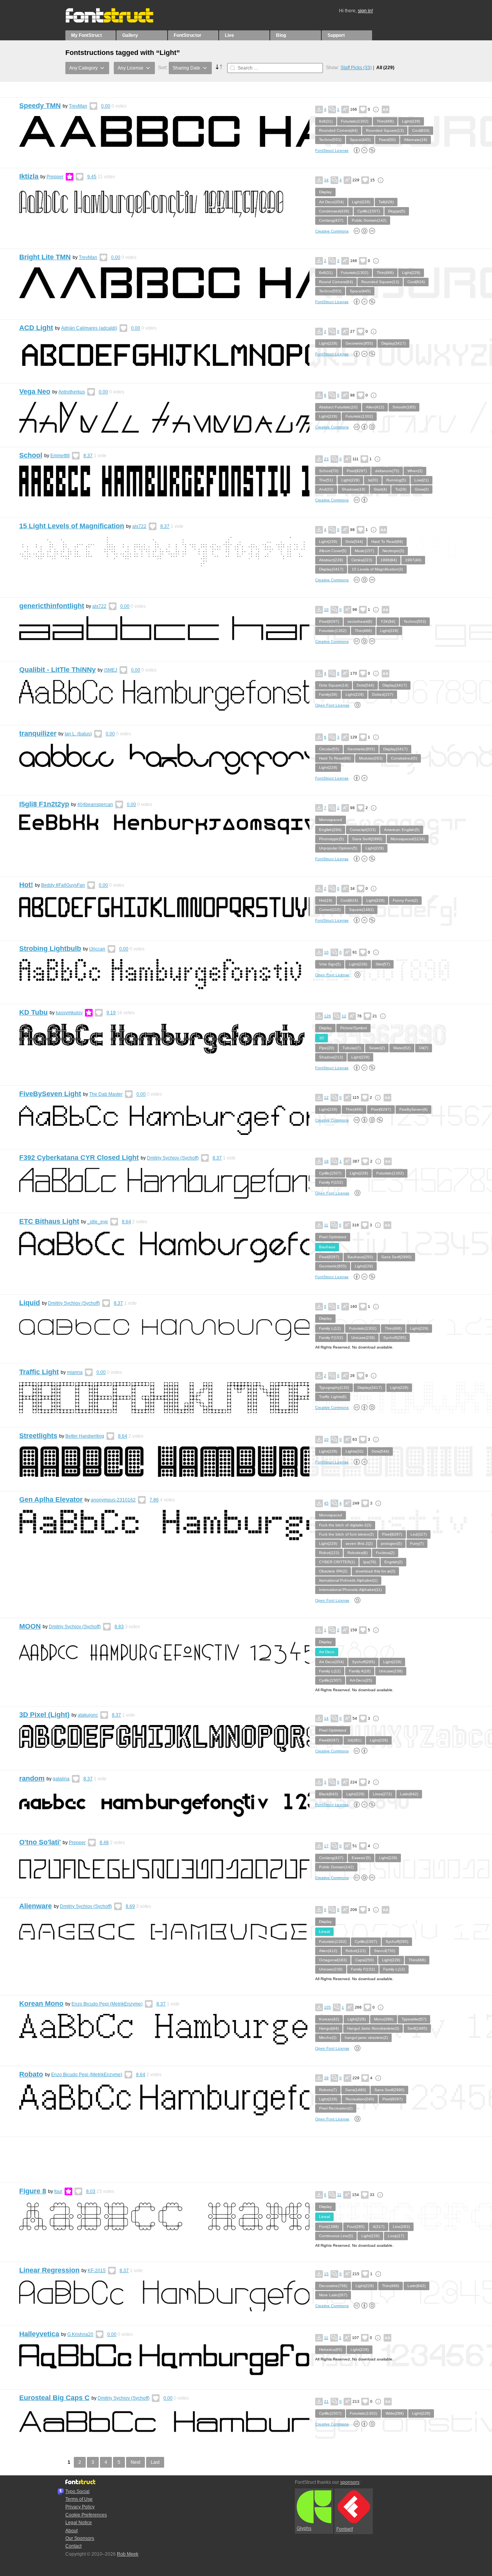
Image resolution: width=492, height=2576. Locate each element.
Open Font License (332, 705)
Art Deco (327, 1652)
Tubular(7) (352, 1048)
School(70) (329, 471)
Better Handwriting (85, 1436)
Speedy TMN (40, 106)
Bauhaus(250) (360, 1257)
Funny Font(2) (405, 900)
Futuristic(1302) (355, 121)
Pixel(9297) (357, 471)
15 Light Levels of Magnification (72, 526)
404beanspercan (95, 804)
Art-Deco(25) (361, 1680)
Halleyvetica (39, 2334)
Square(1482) (361, 910)
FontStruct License (332, 150)
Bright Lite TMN (45, 257)
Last (155, 2462)
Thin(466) (385, 121)
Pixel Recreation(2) (336, 2108)
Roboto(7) (328, 2090)
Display (325, 192)
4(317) (379, 2227)
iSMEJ (111, 670)
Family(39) (328, 694)
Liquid (30, 1303)
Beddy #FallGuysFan (63, 885)
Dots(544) (354, 542)
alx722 (139, 526)
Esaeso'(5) (361, 1858)
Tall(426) (386, 202)
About (71, 2531)
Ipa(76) (370, 1562)
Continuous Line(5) (336, 2236)
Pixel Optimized (333, 1237)
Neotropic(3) (393, 551)
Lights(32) (354, 1451)
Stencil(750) (385, 1951)
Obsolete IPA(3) (333, 1571)
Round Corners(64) (336, 282)
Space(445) (360, 140)
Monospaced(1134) (408, 839)
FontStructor (188, 35)
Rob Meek (128, 2554)
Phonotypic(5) (331, 839)
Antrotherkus (72, 392)
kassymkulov (69, 1013)
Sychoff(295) (395, 1338)
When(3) (415, 471)
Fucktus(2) (385, 1553)
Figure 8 (33, 2191)
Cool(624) (421, 130)
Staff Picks (356, 68)
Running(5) (396, 480)
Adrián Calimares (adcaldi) (89, 328)
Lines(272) (382, 1794)
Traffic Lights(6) (333, 1397)
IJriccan (97, 949)
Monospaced (331, 820)
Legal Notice (79, 2523)
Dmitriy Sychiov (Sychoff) (173, 1158)
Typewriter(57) (414, 2019)
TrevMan (78, 106)
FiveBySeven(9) (413, 1109)
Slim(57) (383, 964)
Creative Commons (332, 231)
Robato (31, 2074)
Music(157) (364, 551)
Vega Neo (35, 391)
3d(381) (354, 1740)
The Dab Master (106, 1094)
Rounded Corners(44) (338, 130)
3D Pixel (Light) (44, 1715)
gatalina (61, 1779)
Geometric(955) (359, 343)
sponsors (350, 2482)
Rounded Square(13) (385, 130)
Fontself (345, 2529)
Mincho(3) (328, 2038)
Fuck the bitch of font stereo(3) (346, 1534)
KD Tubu (33, 1012)
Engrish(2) (393, 1562)
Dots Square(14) (334, 685)
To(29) (401, 489)
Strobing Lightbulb (50, 949)
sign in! (365, 11)
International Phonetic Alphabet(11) (350, 1590)
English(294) (330, 830)
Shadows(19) (353, 489)
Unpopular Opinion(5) (338, 848)
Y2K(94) (388, 621)
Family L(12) (330, 1328)
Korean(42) (329, 2019)
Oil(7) (424, 1048)
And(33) (326, 489)
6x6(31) (326, 121)
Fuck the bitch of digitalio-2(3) (345, 1525)
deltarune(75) (387, 471)
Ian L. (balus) (78, 734)
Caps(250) (364, 1960)
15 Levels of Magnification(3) (377, 569)
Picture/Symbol (353, 1028)
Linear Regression (49, 2270)
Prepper (55, 177)
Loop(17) (396, 2236)
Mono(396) (384, 2019)
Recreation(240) (360, 2099)
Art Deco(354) (331, 202)
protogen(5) (391, 1543)
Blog (281, 35)
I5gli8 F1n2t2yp (44, 804)
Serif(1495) (417, 2028)
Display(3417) (393, 343)
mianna (75, 1372)
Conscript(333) (363, 830)
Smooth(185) (404, 407)
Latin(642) (409, 1794)
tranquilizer (38, 733)
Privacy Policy (80, 2507)
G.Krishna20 (80, 2334)
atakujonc (88, 1715)
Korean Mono (41, 2004)
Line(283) (401, 2227)
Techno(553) (330, 140)
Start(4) (380, 489)
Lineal (324, 1932)
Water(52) (402, 1048)
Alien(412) (375, 407)
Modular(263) (371, 758)
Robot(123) (329, 1553)
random (32, 1778)
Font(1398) (329, 2227)
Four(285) (356, 2227)
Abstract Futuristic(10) (338, 407)
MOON (30, 1626)
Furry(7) (417, 1543)
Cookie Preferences (86, 2515)
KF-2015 (97, 2271)
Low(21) (421, 480)
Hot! (26, 885)
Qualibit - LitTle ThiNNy (57, 670)
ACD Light (36, 328)
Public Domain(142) (369, 220)
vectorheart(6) (360, 621)
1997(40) (413, 560)
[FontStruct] (117, 21)
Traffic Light (39, 1372)
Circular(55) (329, 749)
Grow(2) (422, 489)
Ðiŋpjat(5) (397, 211)
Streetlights (38, 1436)
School (31, 455)
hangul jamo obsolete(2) (366, 2038)
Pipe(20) (327, 1048)
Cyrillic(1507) (369, 211)
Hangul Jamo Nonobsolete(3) (373, 2028)
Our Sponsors (80, 2538)
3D (322, 1038)
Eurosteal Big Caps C (54, 2398)
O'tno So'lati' (40, 1842)
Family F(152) (331, 1182)
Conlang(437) (331, 220)
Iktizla (29, 176)
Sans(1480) (356, 2090)
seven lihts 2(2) (359, 1543)
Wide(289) (395, 2413)
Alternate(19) (416, 140)
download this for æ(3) (375, 1571)
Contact (73, 2546)
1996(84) (389, 560)
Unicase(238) (363, 1338)
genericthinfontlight (52, 606)
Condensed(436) (334, 211)
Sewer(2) (377, 1048)
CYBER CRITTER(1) (337, 1562)
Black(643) (328, 1794)
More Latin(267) (333, 2295)
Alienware (36, 1906)
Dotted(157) (383, 694)
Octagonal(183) (333, 1960)
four (58, 2191)
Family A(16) (360, 1671)
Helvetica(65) (331, 2350)
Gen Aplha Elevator (51, 1499)
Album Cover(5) (333, 551)
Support (336, 35)
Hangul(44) (329, 2028)
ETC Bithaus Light (49, 1221)
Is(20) (373, 480)
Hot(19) (326, 900)
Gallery (130, 35)
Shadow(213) (331, 1057)
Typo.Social (77, 2491)
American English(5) (402, 830)
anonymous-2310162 (113, 1500)
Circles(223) (362, 560)
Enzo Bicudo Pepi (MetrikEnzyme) (107, 2004)
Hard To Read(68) (387, 542)
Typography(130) (334, 1388)
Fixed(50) (387, 140)
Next (135, 2462)
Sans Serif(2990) (367, 839)
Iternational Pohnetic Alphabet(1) (348, 1580)
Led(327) (419, 1534)
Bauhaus (327, 1247)
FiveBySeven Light (50, 1094)
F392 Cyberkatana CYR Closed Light (79, 1158)
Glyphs (304, 2528)
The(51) (326, 480)
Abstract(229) (331, 560)
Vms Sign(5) (330, 964)
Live (229, 35)
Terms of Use (79, 2499)
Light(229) (411, 121)
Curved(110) (330, 910)
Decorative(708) (333, 2286)
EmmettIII (60, 456)
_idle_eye (98, 1222)
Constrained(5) (404, 758)
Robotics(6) (357, 1553)
